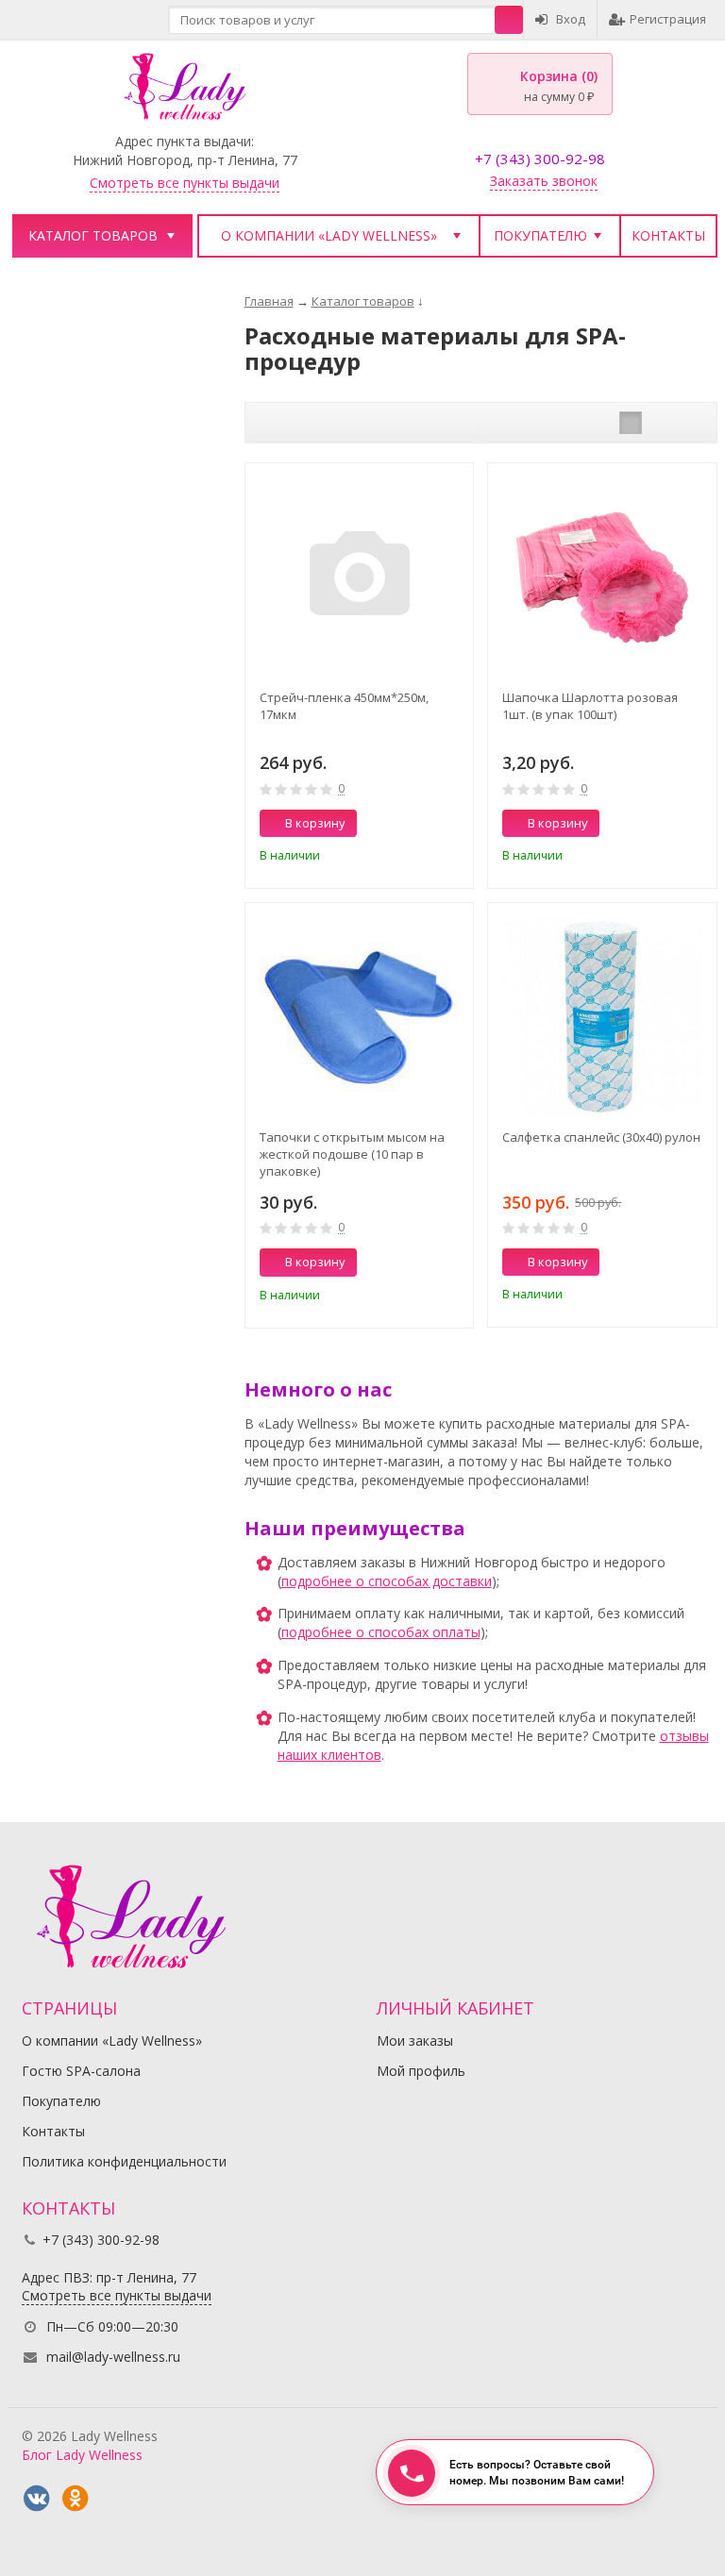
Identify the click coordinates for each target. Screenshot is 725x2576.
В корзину (315, 823)
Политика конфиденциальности (124, 2161)
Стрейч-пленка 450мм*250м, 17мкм (344, 706)
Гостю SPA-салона (81, 2071)
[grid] (631, 423)
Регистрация (668, 19)
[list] (660, 423)
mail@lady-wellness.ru (113, 2357)
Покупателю (540, 235)
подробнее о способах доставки (387, 1581)
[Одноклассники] (76, 2499)
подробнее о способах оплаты (381, 1632)
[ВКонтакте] (37, 2499)
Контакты (668, 235)
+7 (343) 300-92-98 (540, 159)
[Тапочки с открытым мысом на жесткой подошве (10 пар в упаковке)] (360, 1017)
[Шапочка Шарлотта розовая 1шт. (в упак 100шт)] (602, 577)
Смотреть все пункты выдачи (185, 183)
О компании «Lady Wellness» (329, 235)
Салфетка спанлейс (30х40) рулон (601, 1137)
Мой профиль (421, 2071)
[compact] (689, 423)
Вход (571, 19)
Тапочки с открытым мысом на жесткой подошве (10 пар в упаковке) (352, 1154)
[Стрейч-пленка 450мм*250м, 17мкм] (360, 577)
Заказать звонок (544, 181)
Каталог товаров (93, 235)
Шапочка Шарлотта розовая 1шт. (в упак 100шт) (590, 706)
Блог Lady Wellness (82, 2455)
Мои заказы (415, 2041)
